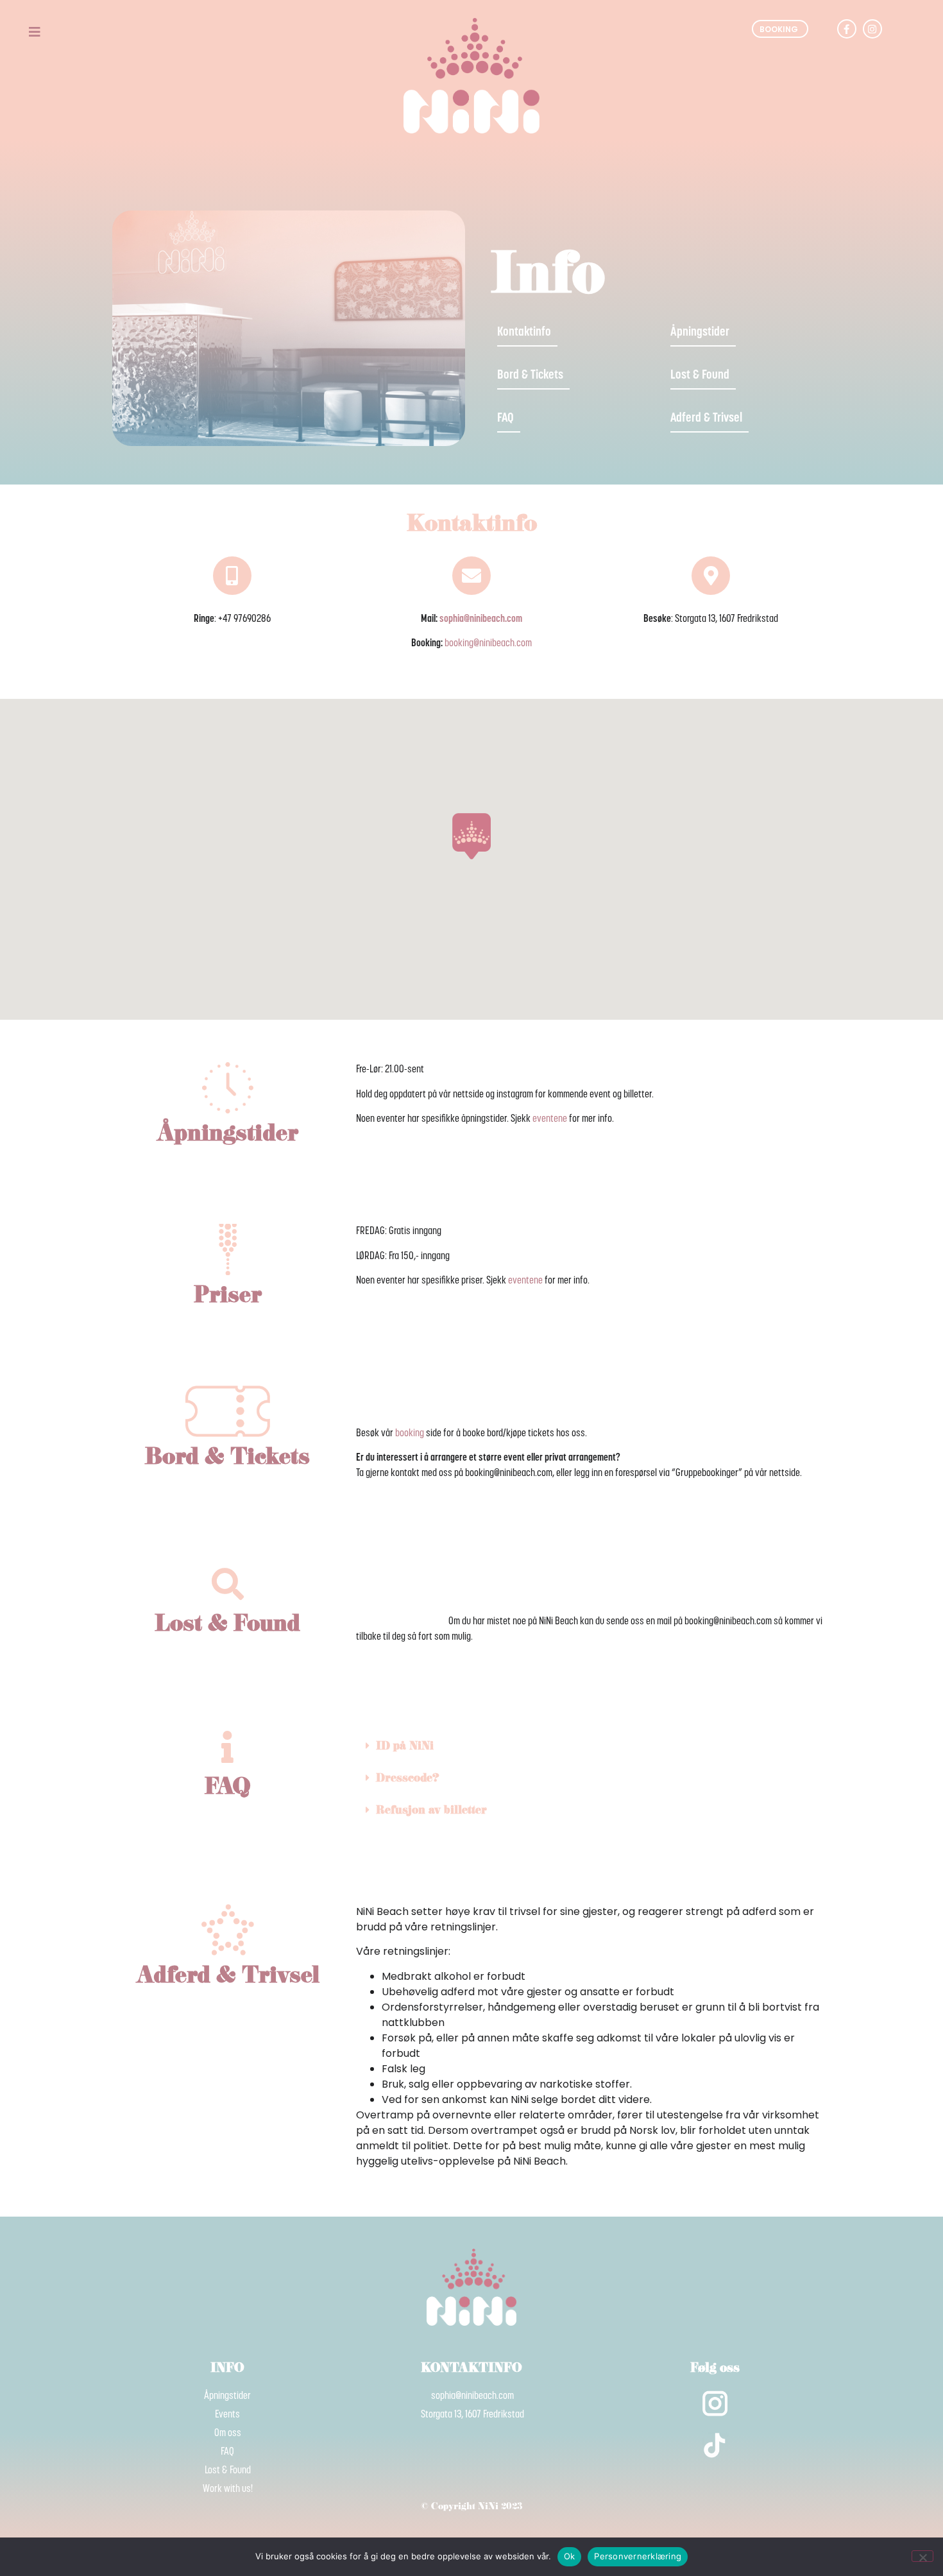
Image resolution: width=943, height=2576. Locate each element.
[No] (922, 2556)
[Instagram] (872, 29)
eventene (550, 1119)
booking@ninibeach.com (488, 644)
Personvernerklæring (638, 2556)
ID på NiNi (405, 1747)
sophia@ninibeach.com (481, 619)
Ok (570, 2556)
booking (410, 1434)
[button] (593, 1747)
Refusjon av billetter (431, 1811)
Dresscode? (407, 1779)
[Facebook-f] (847, 29)
